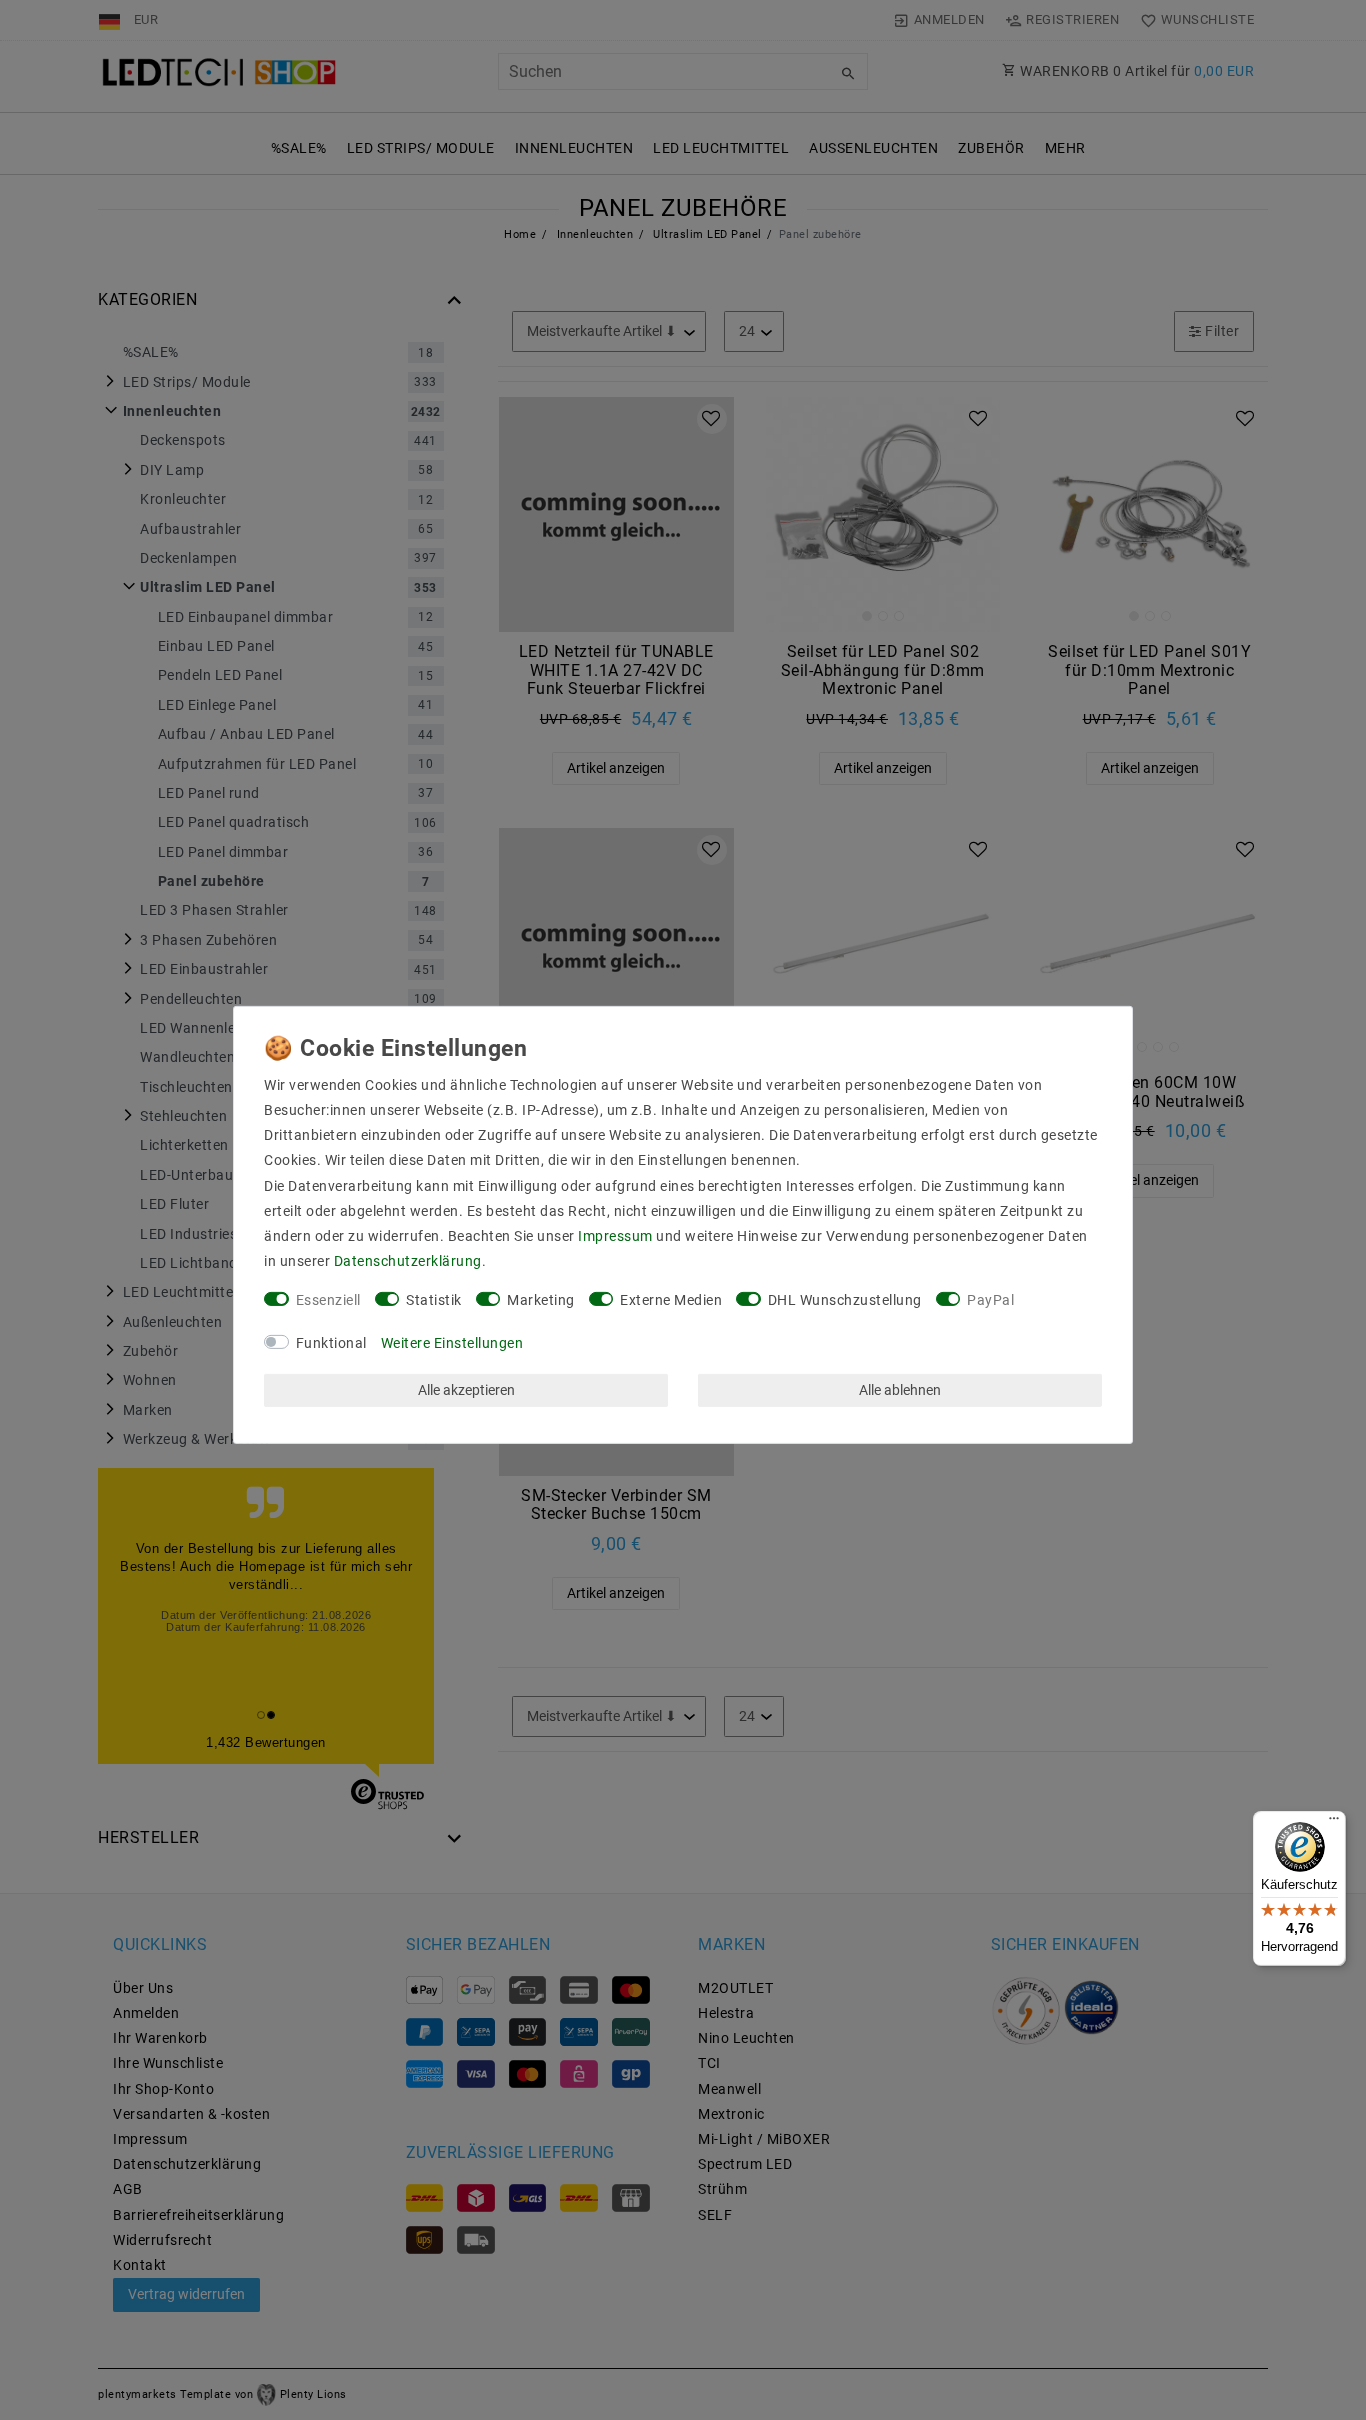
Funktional (331, 1343)
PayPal (990, 1300)
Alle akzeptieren (466, 1390)
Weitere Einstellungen (452, 1343)
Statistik (434, 1300)
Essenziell (328, 1300)
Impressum (615, 1236)
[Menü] (1334, 1823)
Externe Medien (671, 1300)
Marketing (541, 1300)
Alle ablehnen (900, 1390)
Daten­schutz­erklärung (408, 1261)
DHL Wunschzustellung (845, 1300)
